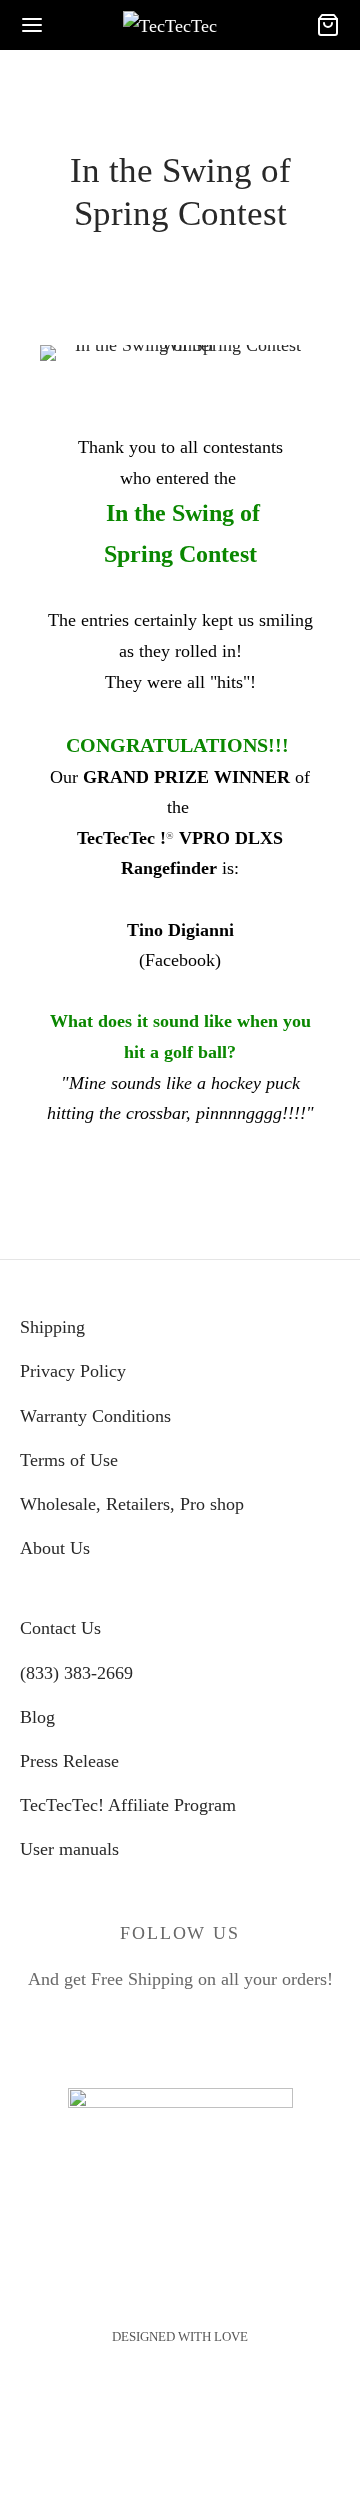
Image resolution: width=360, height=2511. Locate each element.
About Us (55, 1548)
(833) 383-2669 (76, 1673)
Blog (37, 1717)
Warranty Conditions (95, 1416)
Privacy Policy (73, 1371)
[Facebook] (109, 2023)
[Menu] (32, 25)
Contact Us (60, 1628)
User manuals (69, 1849)
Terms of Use (69, 1460)
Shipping (52, 1327)
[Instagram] (156, 2023)
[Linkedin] (203, 2023)
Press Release (69, 1761)
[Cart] (328, 25)
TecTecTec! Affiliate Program (128, 1805)
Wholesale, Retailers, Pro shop (132, 1504)
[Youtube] (250, 2023)
